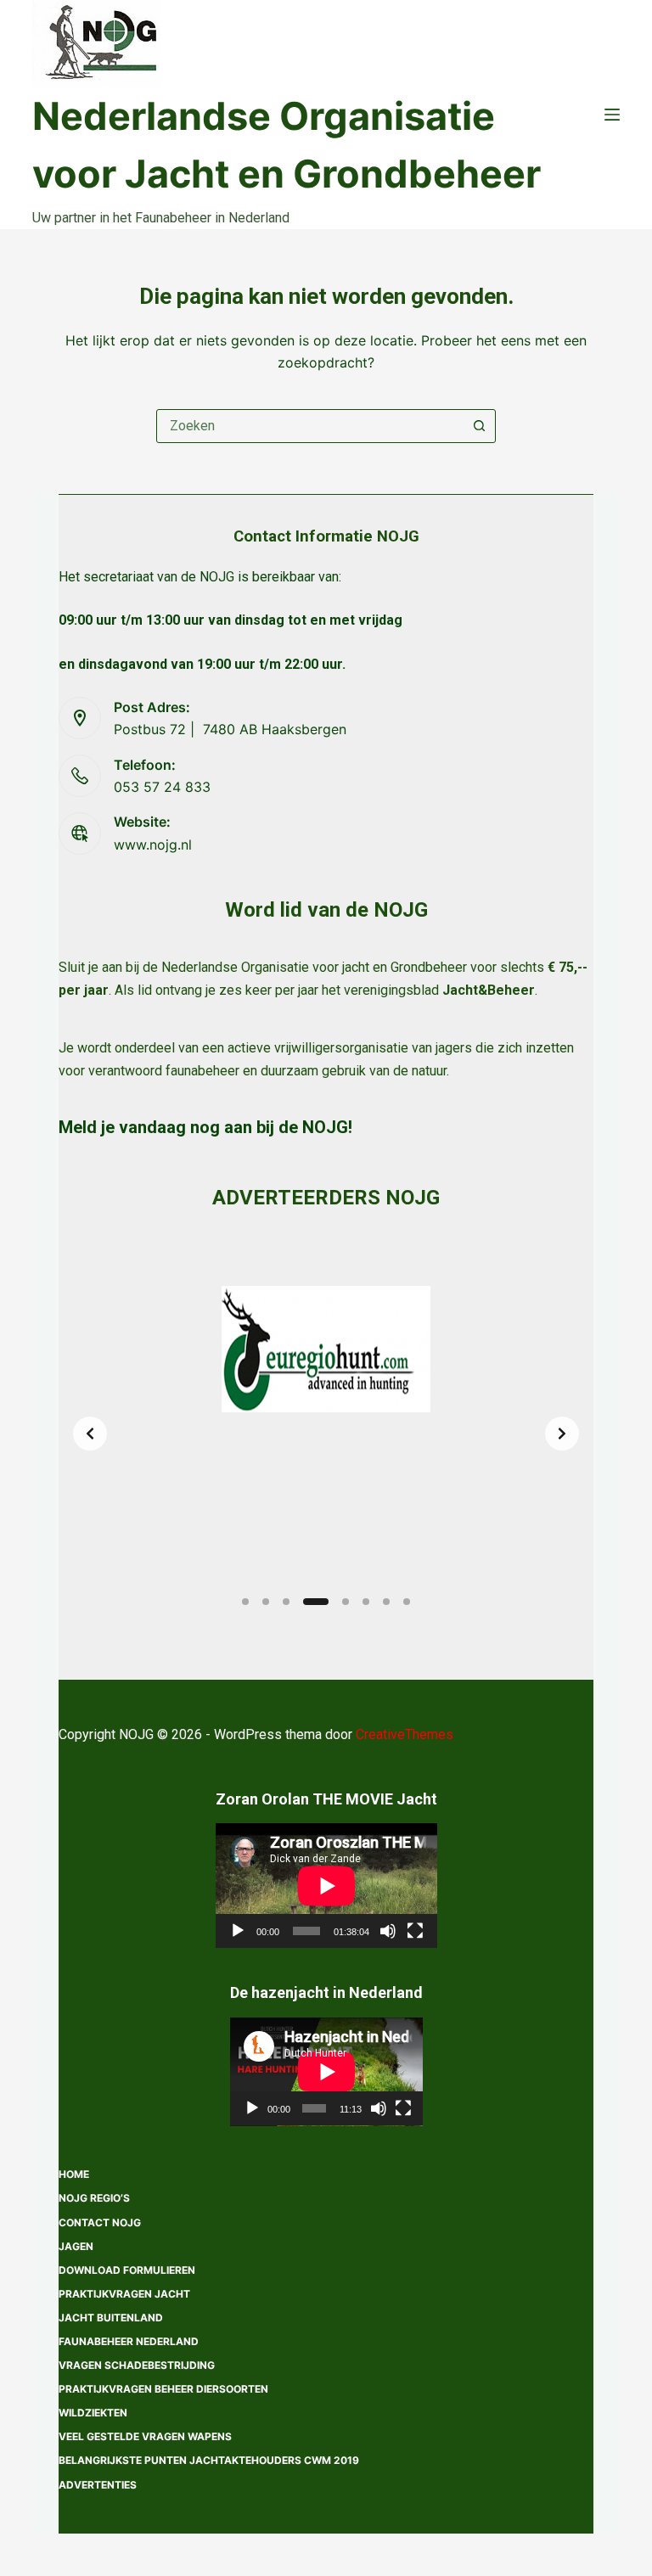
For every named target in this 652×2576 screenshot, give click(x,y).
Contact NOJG (100, 2222)
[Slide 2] (266, 1602)
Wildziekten (93, 2413)
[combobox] (310, 426)
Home (74, 2174)
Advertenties (98, 2485)
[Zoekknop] (479, 426)
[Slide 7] (386, 1602)
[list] (326, 1434)
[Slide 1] (245, 1602)
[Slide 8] (407, 1602)
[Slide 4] (316, 1602)
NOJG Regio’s (94, 2198)
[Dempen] (388, 1931)
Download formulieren (127, 2270)
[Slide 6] (366, 1602)
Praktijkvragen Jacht (124, 2294)
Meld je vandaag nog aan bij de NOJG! (205, 1127)
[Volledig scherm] (415, 1931)
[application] (326, 1886)
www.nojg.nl (153, 845)
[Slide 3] (286, 1602)
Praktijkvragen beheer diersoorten (163, 2389)
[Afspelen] (238, 1931)
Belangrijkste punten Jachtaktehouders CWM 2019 (209, 2460)
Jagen (76, 2246)
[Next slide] (562, 1434)
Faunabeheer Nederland (129, 2341)
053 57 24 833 (162, 787)
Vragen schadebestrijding (137, 2365)
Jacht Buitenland (111, 2318)
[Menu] (612, 115)
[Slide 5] (346, 1602)
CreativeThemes (405, 1734)
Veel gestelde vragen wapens (145, 2436)
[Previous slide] (90, 1434)
